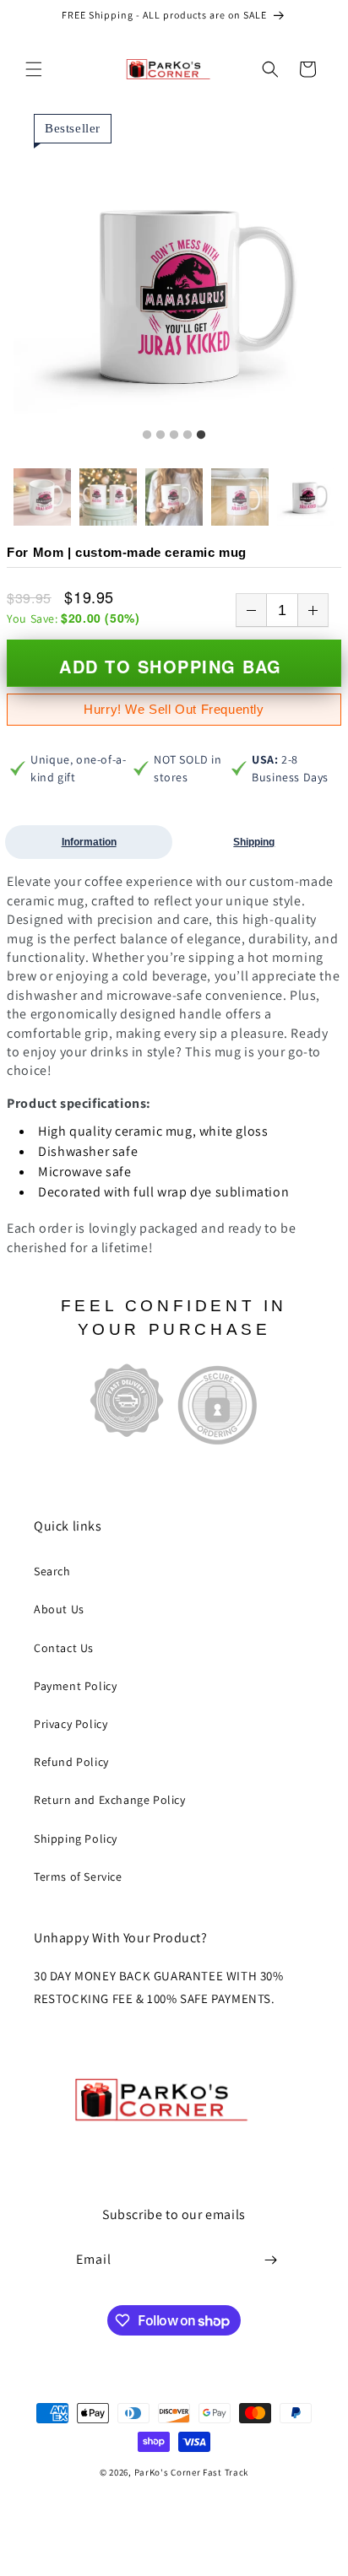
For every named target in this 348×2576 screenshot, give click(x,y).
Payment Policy (75, 1686)
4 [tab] (188, 435)
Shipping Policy (76, 1839)
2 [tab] (160, 435)
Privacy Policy (71, 1724)
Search (52, 1571)
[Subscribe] (270, 2260)
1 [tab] (147, 435)
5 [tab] (201, 435)
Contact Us (64, 1648)
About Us (59, 1609)
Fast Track (226, 2472)
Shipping (254, 842)
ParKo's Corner (168, 2472)
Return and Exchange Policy (110, 1800)
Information (89, 842)
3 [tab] (174, 435)
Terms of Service (78, 1877)
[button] (34, 69)
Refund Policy (71, 1762)
